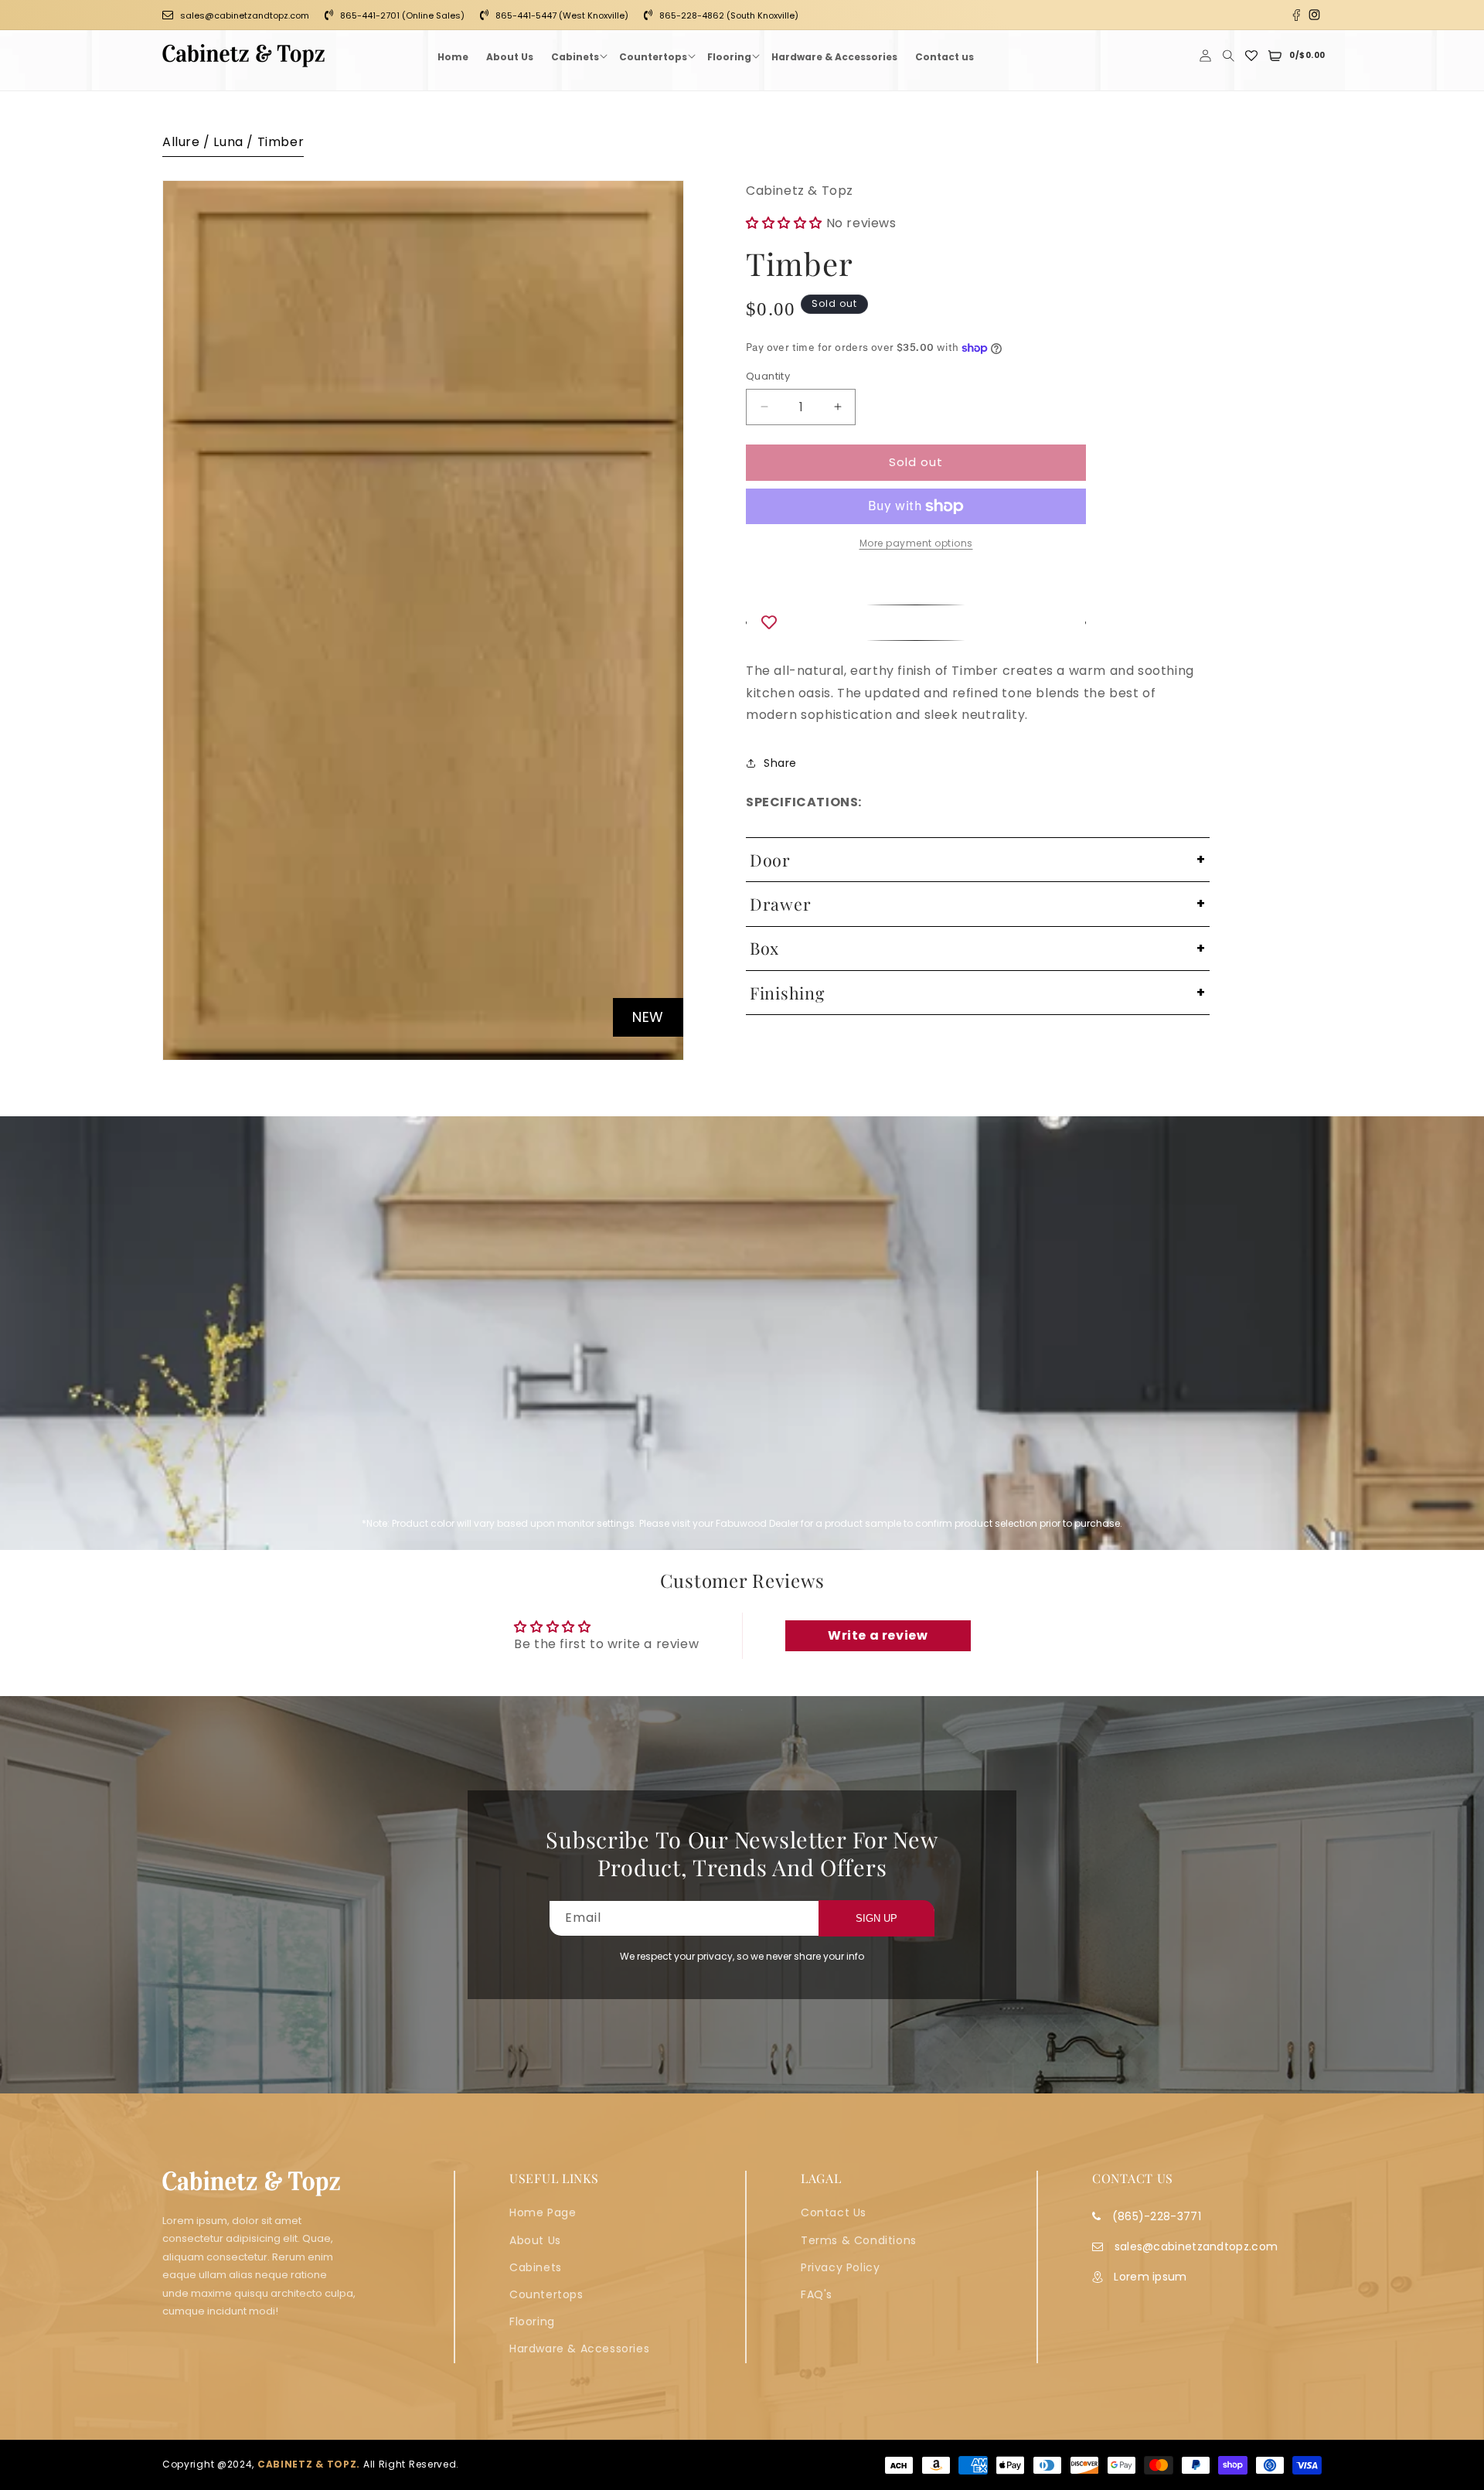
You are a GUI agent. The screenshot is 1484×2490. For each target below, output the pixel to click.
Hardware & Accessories (579, 2349)
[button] (576, 56)
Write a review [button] (878, 1635)
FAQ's (817, 2294)
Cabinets (536, 2267)
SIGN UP (876, 1918)
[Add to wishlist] (916, 623)
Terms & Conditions (859, 2240)
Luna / (235, 142)
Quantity (768, 376)
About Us (535, 2240)
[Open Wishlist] (1251, 56)
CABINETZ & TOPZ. (309, 2465)
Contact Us (834, 2212)
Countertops (546, 2294)
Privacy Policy (840, 2267)
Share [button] (780, 763)
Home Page (543, 2212)
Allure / (188, 142)
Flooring (532, 2321)
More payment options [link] (916, 543)
